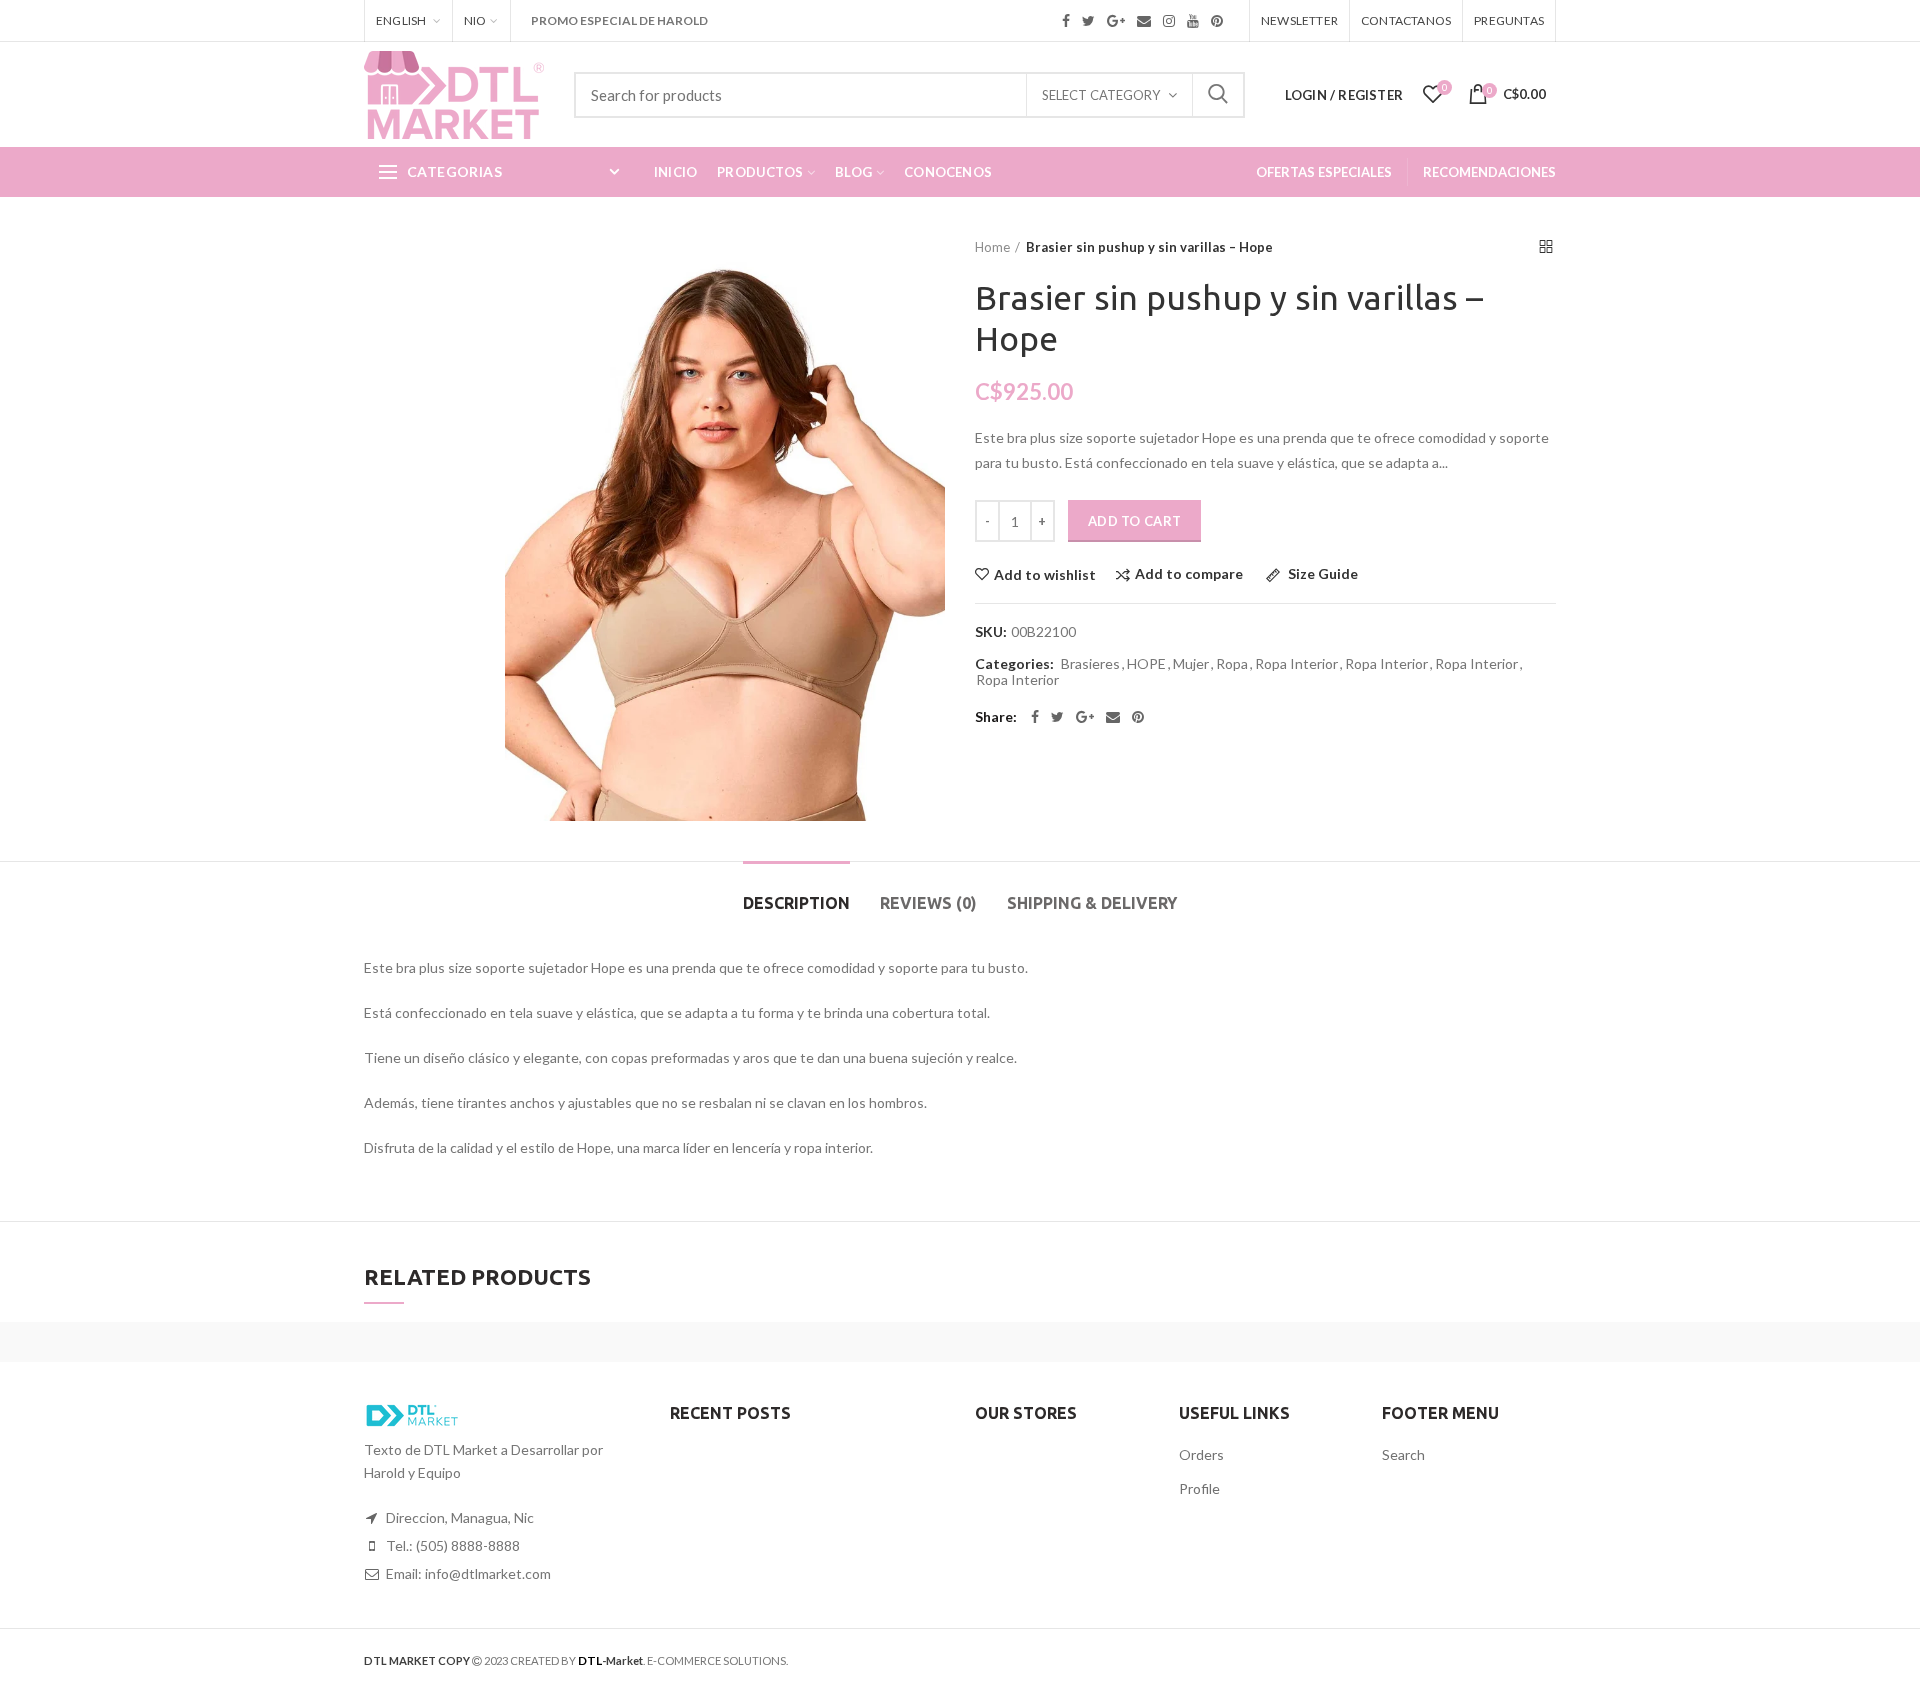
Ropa (1232, 664)
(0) (928, 903)
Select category (1101, 95)
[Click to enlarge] (545, 781)
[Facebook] (1035, 717)
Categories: (1014, 664)
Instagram (1169, 21)
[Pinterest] (1138, 717)
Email (1144, 21)
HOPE (1146, 664)
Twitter (1088, 21)
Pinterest (1217, 21)
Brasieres (1090, 664)
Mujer (1191, 664)
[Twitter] (1057, 717)
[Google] (1085, 717)
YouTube (1193, 21)
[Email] (1113, 717)
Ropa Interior (1296, 664)
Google (1116, 21)
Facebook (1066, 21)
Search (1218, 95)
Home (992, 247)
